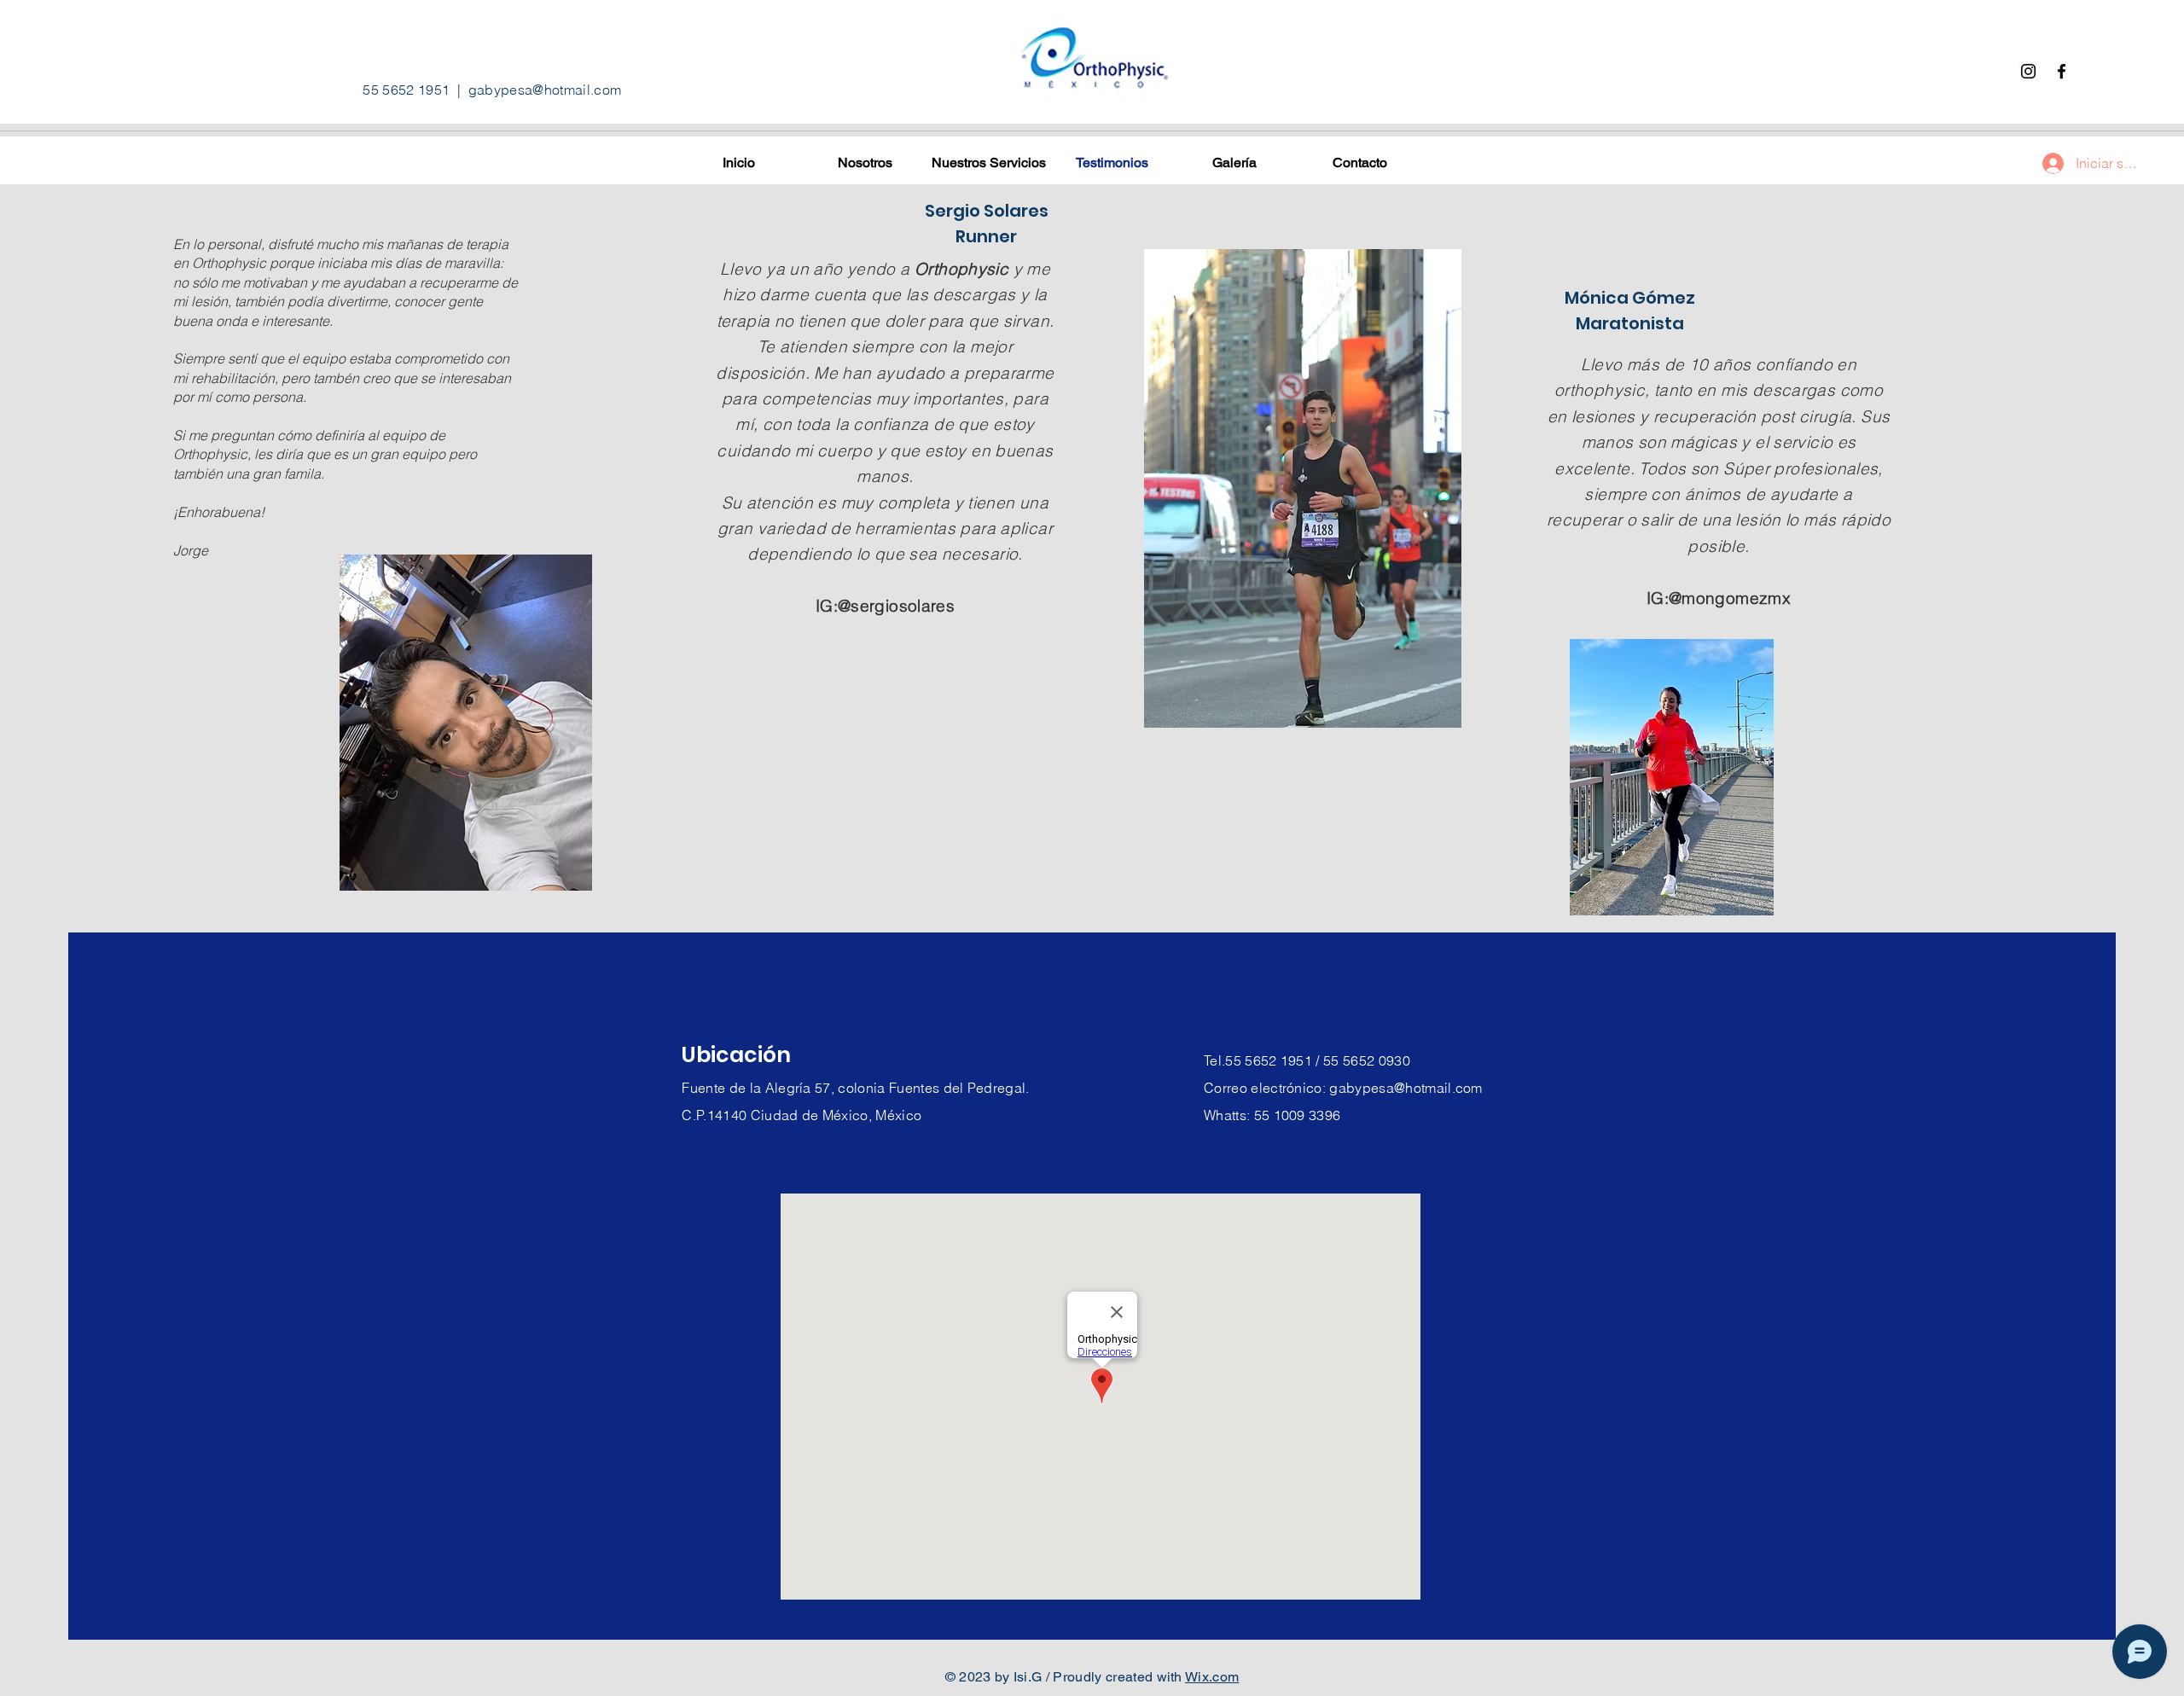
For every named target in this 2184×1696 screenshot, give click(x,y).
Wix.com (1212, 1677)
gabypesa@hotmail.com (545, 90)
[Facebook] (2062, 71)
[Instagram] (2028, 71)
